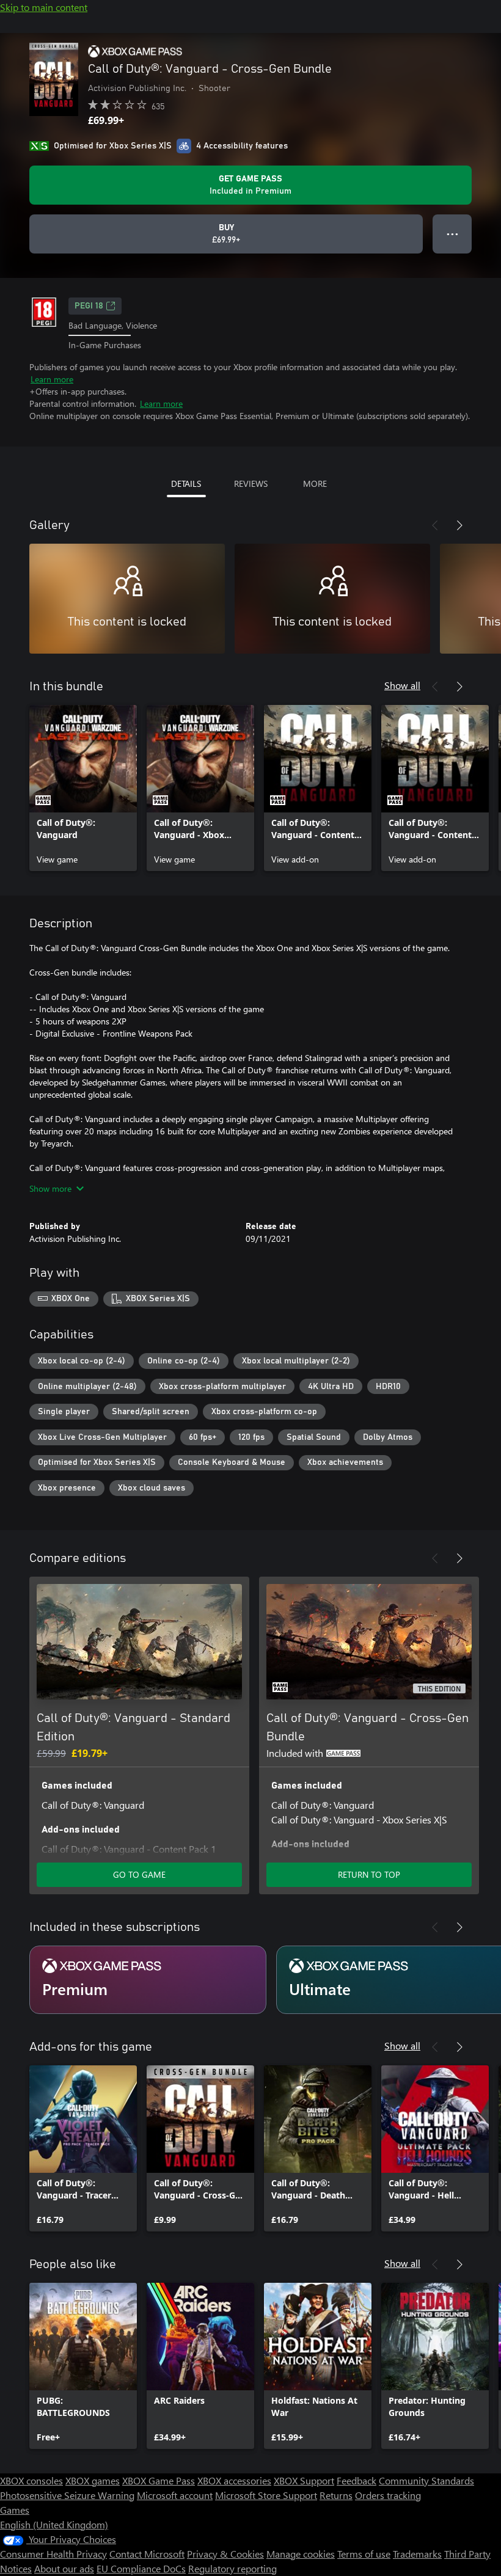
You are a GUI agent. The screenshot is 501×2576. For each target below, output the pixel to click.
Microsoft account (175, 2495)
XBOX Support (304, 2480)
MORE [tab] (315, 483)
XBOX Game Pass (159, 2480)
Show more (50, 1188)
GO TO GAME (139, 1874)
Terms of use (364, 2554)
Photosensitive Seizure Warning (67, 2495)
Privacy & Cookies (225, 2554)
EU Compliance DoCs (141, 2568)
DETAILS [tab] (186, 483)
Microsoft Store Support (266, 2495)
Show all (402, 685)
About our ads (64, 2568)
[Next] (459, 525)
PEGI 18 (89, 306)
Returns (336, 2495)
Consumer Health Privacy (53, 2554)
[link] (83, 788)
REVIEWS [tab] (251, 483)
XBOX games (93, 2480)
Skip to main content (44, 7)
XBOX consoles (31, 2480)
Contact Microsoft (147, 2554)
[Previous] (435, 525)
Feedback (357, 2480)
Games (15, 2510)
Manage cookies (301, 2554)
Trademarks (417, 2554)
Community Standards (426, 2480)
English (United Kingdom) (54, 2524)
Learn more (52, 379)
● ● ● (452, 234)
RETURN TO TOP (369, 1874)
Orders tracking (388, 2495)
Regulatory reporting (232, 2568)
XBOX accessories (234, 2480)
